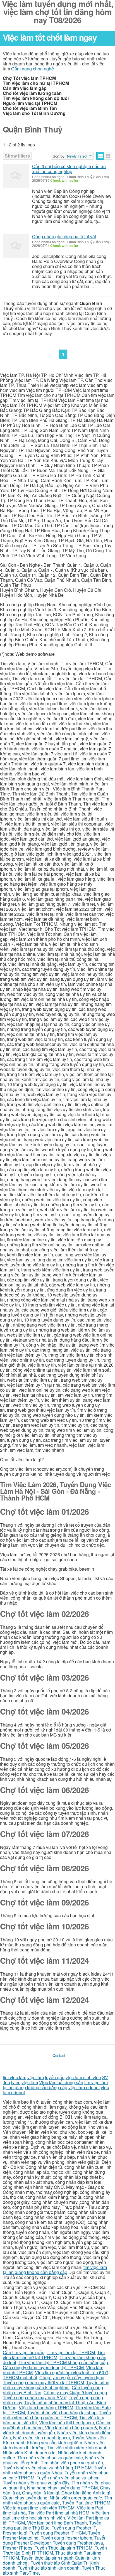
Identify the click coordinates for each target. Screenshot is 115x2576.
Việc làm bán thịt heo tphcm (66, 2422)
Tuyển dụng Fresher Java (78, 2543)
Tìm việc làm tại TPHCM (71, 2352)
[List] (100, 156)
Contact (59, 2055)
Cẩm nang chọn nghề (33, 69)
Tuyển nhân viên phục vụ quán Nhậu (54, 2470)
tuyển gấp (55, 2077)
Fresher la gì (15, 2533)
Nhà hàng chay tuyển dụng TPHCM (62, 2488)
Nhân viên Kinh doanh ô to (29, 2453)
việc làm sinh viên (83, 2077)
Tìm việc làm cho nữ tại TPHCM (54, 2355)
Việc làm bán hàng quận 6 (71, 2428)
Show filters (17, 156)
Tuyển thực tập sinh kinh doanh (49, 2568)
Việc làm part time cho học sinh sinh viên (56, 2515)
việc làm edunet (84, 2087)
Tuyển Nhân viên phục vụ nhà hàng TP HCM (47, 2468)
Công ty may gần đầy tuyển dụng (72, 2377)
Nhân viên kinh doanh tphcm (41, 2438)
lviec (16, 2082)
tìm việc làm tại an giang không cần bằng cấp (55, 2085)
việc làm (36, 2077)
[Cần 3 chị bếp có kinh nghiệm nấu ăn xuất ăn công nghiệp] (16, 176)
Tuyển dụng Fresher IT (74, 2528)
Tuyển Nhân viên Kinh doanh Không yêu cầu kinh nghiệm (54, 2440)
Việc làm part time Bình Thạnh (57, 2523)
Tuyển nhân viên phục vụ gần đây (36, 2483)
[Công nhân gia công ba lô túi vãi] (16, 246)
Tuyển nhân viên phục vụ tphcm (68, 2478)
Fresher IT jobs (18, 2548)
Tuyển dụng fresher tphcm (66, 2538)
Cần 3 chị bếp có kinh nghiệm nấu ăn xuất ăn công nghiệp (69, 169)
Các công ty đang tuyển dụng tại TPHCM (43, 2367)
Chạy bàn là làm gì (41, 2493)
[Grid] (108, 156)
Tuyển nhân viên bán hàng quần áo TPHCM (57, 2415)
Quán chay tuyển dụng (25, 2498)
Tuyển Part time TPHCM (86, 2503)
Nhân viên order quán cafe (76, 2498)
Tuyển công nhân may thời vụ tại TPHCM (43, 2382)
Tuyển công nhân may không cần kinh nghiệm (56, 2385)
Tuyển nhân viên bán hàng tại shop (62, 2412)
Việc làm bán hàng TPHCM (46, 2407)
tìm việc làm (15, 2077)
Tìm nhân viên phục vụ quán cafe (50, 2458)
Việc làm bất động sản (61, 2082)
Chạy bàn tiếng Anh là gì (86, 2493)
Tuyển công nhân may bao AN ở (35, 2397)
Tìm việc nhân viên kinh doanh (77, 2448)
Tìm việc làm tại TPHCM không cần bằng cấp (63, 2362)
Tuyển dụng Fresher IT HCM (58, 2533)
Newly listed (77, 156)
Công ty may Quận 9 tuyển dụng (75, 2392)
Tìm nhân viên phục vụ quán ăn (72, 2463)
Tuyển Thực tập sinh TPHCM (64, 2548)
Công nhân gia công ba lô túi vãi (64, 236)
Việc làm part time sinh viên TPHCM (39, 2508)
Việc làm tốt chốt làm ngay (50, 37)
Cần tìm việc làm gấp (24, 2352)
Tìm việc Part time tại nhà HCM (59, 2513)
